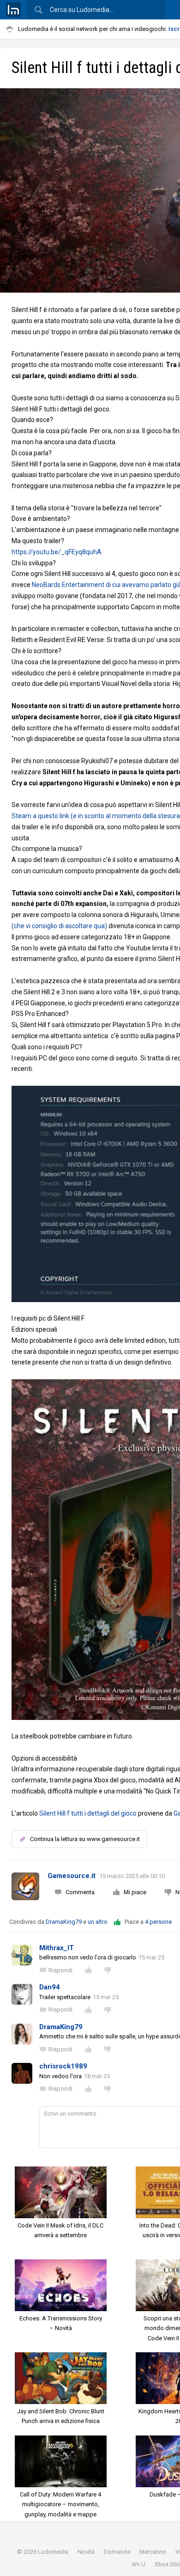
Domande (117, 2552)
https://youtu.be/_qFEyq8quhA (57, 552)
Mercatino (153, 2552)
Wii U (138, 2564)
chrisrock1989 (63, 2066)
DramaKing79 (64, 1922)
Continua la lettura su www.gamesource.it (85, 1839)
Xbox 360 (167, 2564)
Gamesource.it (72, 1876)
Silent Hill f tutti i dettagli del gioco (88, 1813)
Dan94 (50, 1987)
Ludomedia (53, 2552)
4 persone (158, 1922)
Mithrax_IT (57, 1948)
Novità (86, 2552)
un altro (98, 1922)
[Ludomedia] (13, 10)
